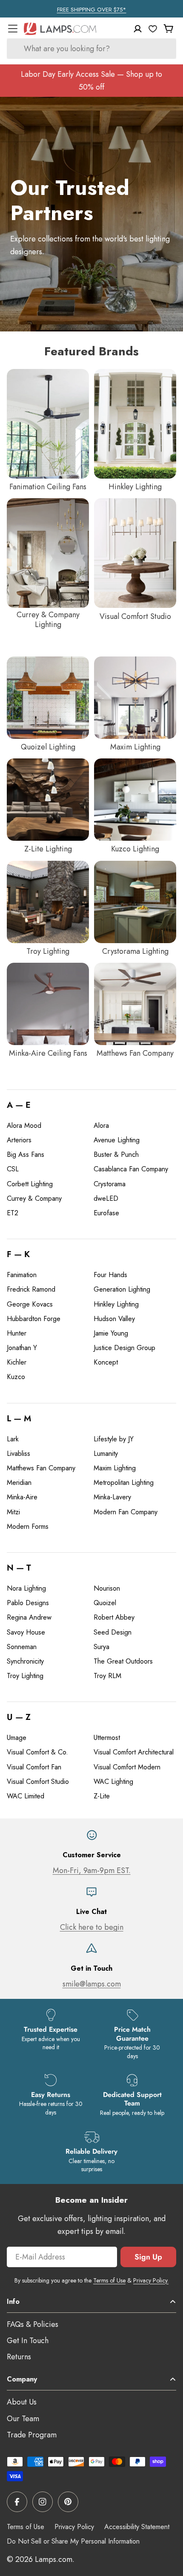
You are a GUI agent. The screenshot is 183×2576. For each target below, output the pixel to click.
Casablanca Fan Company (131, 1169)
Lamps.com (54, 2559)
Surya (102, 1647)
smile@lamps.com (92, 1984)
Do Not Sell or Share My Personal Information (73, 2541)
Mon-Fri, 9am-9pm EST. (92, 1870)
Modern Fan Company (126, 1512)
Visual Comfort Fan (34, 1767)
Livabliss (19, 1454)
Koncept (106, 1362)
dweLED (106, 1198)
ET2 (13, 1213)
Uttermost (107, 1738)
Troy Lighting (25, 1676)
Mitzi (13, 1512)
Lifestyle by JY (114, 1439)
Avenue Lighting (117, 1140)
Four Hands (110, 1275)
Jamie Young (111, 1333)
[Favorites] (153, 29)
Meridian (19, 1483)
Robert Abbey (114, 1617)
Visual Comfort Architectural (134, 1752)
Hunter (17, 1333)
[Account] (138, 29)
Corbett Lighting (30, 1184)
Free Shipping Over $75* (92, 10)
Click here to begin (92, 1927)
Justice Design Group (124, 1348)
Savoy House (26, 1632)
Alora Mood (24, 1125)
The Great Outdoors (123, 1661)
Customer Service (92, 1855)
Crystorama (110, 1184)
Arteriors (19, 1140)
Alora (101, 1125)
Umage (17, 1738)
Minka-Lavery (112, 1497)
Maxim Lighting (115, 1468)
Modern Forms (28, 1526)
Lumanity (106, 1454)
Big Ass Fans (26, 1154)
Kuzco (16, 1377)
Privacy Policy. (151, 2280)
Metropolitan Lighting (124, 1483)
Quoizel (105, 1603)
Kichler (17, 1362)
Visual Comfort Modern (127, 1767)
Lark (13, 1439)
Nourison (107, 1588)
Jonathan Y (22, 1348)
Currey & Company (34, 1198)
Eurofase (106, 1213)
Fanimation (22, 1275)
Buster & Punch (116, 1154)
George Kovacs (30, 1304)
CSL (13, 1169)
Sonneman (22, 1647)
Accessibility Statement (137, 2527)
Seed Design (113, 1632)
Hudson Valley (114, 1319)
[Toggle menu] (13, 29)
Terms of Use (109, 2280)
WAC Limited (26, 1796)
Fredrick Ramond (31, 1289)
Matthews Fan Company (41, 1468)
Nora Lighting (26, 1588)
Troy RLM (107, 1676)
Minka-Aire (22, 1497)
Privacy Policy (74, 2527)
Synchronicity (25, 1661)
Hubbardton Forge (34, 1319)
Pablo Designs (28, 1603)
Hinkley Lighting (116, 1304)
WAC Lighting (113, 1782)
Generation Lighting (122, 1289)
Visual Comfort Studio (38, 1782)
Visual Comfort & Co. (37, 1752)
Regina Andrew (29, 1617)
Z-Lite (102, 1796)
